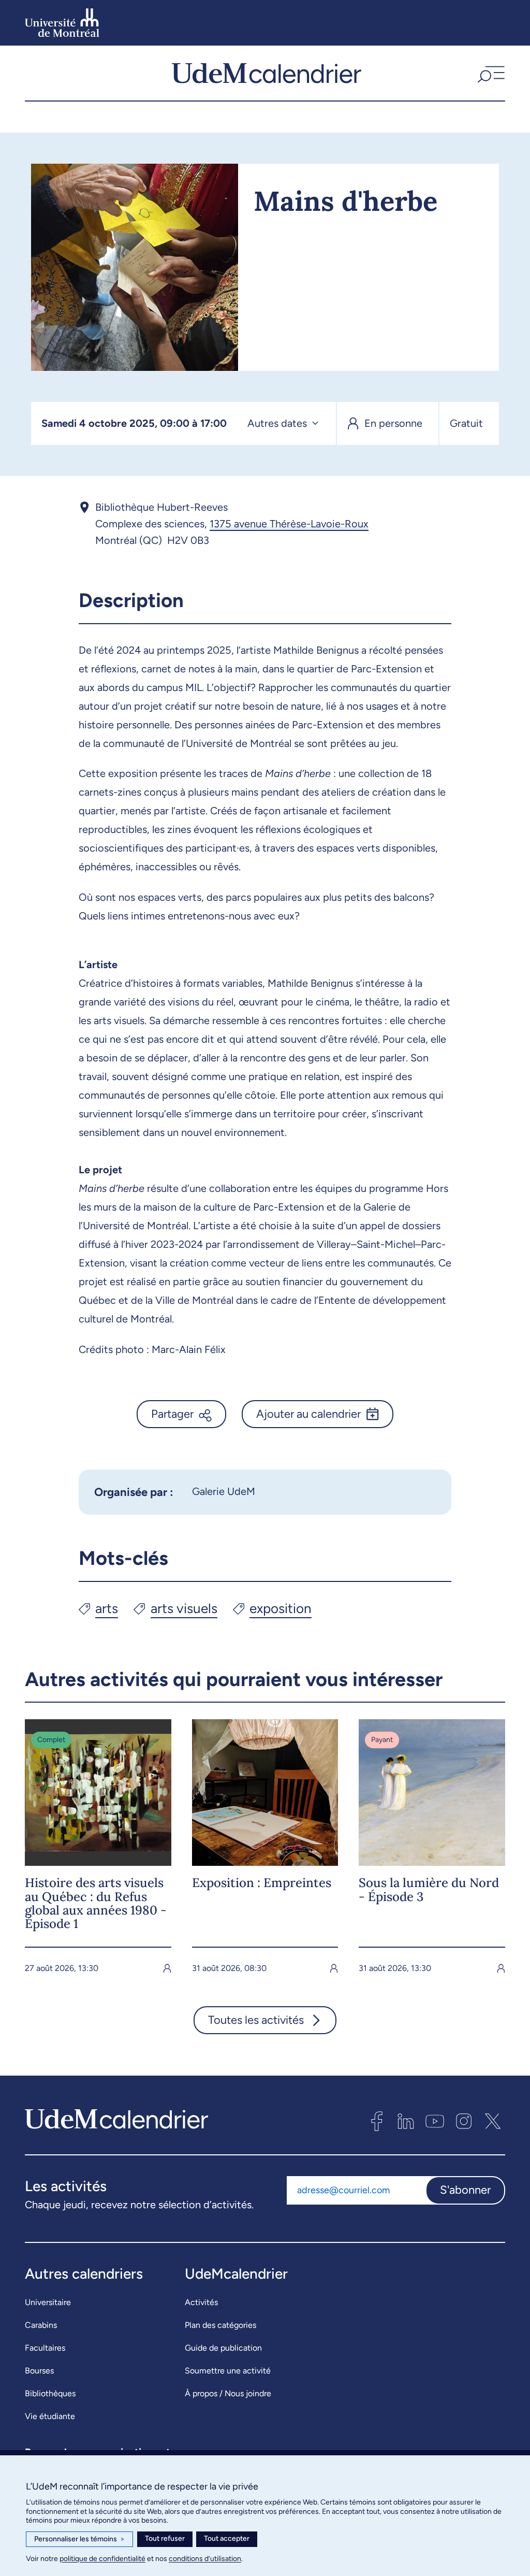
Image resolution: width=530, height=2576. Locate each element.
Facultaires (45, 2348)
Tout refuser (165, 2538)
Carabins (41, 2325)
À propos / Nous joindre (228, 2393)
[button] (490, 73)
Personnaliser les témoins (79, 2539)
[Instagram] (464, 2121)
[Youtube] (435, 2121)
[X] (493, 2121)
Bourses (39, 2371)
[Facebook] (377, 2121)
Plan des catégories (220, 2325)
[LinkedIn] (406, 2121)
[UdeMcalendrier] (267, 73)
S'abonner (465, 2190)
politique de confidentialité (102, 2559)
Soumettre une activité (228, 2371)
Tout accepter (227, 2538)
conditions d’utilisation (205, 2559)
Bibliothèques (50, 2393)
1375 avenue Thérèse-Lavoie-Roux (289, 524)
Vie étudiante (50, 2416)
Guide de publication (223, 2348)
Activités (201, 2302)
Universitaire (48, 2302)
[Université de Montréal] (62, 23)
